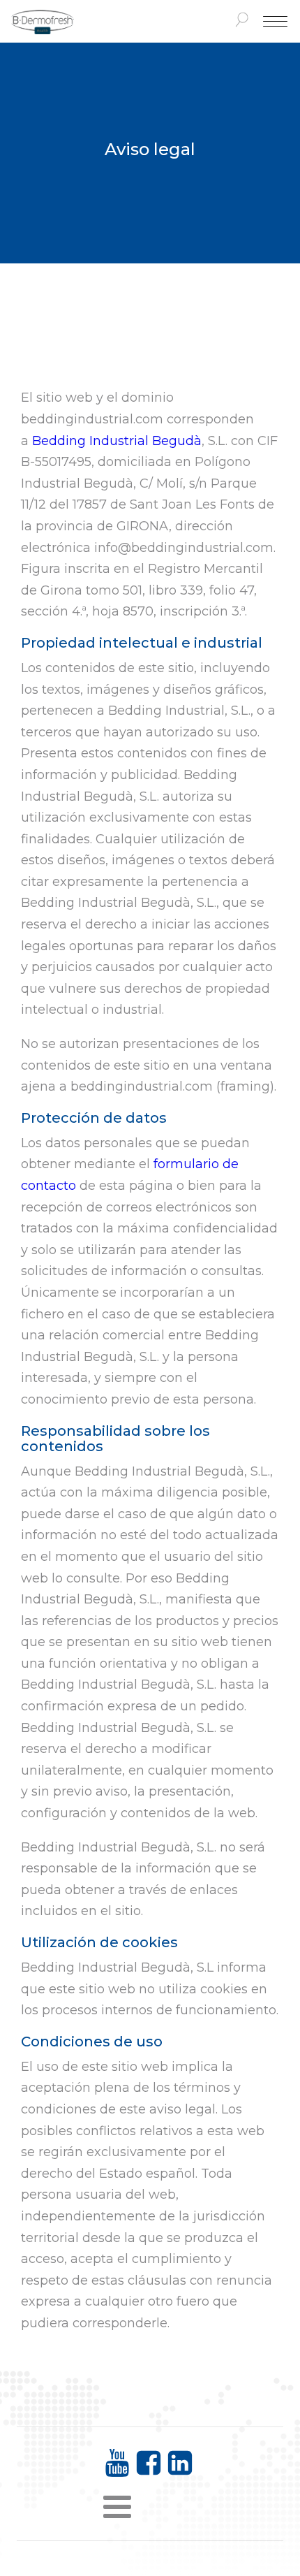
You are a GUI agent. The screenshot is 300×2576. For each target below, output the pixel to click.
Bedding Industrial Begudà (117, 441)
